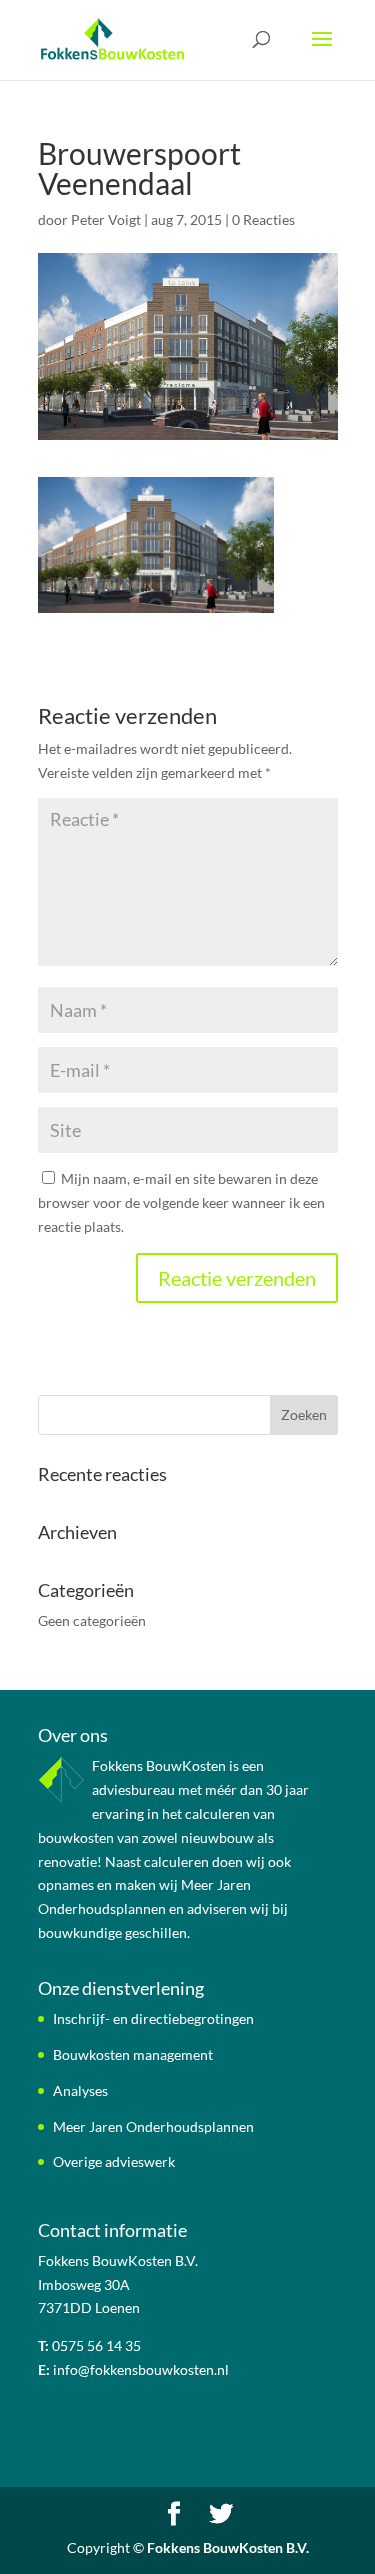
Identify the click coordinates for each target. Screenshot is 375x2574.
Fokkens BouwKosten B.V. (228, 2547)
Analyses (80, 2090)
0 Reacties (263, 219)
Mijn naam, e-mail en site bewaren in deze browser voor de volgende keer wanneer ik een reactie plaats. (181, 1202)
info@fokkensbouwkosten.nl (141, 2369)
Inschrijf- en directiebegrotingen (153, 2018)
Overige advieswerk (114, 2161)
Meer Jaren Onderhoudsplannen (153, 2126)
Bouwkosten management (133, 2054)
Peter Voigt (106, 219)
